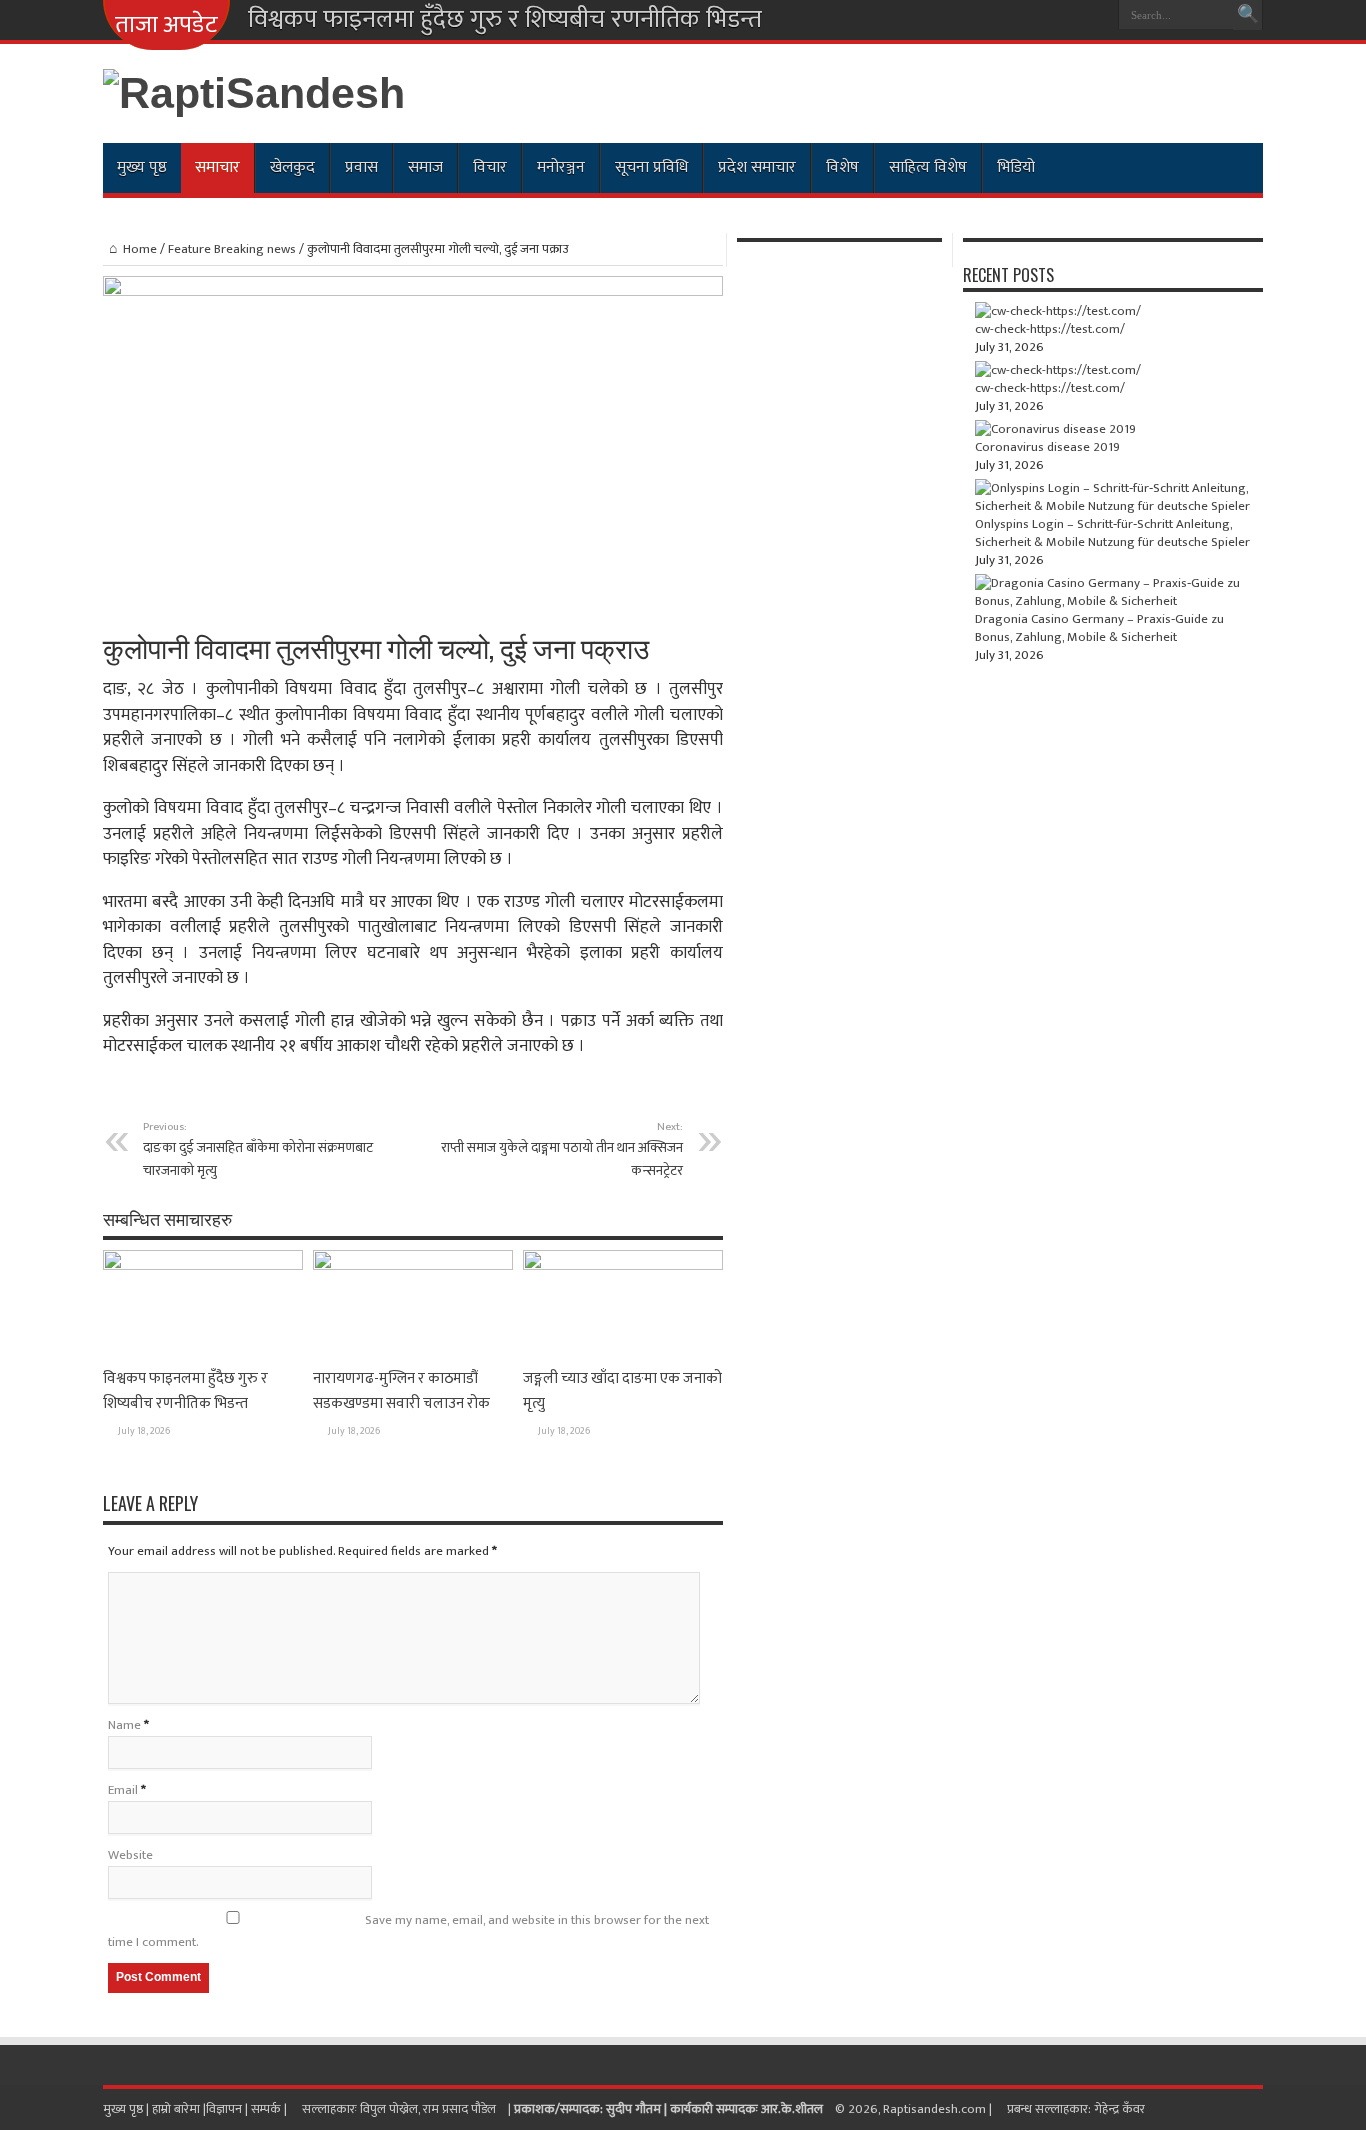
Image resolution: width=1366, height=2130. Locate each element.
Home (140, 249)
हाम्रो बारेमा (177, 2109)
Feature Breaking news (232, 249)
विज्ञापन (224, 2109)
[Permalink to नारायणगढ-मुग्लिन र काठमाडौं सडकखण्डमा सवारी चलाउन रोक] (413, 1266)
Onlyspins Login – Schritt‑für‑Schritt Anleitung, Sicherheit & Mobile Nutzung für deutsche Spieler (1112, 533)
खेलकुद (292, 167)
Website (130, 1855)
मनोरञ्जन (561, 167)
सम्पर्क (267, 2109)
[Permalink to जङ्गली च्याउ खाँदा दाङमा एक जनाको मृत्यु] (623, 1266)
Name (124, 1725)
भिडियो (1016, 167)
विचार (490, 167)
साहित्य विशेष (928, 167)
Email (123, 1790)
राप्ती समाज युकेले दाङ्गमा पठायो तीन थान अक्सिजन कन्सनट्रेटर (562, 1149)
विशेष (842, 167)
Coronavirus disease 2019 (1047, 447)
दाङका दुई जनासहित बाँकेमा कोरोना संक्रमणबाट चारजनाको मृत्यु (258, 1149)
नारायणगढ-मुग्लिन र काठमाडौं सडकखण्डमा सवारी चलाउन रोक (401, 1391)
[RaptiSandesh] (254, 93)
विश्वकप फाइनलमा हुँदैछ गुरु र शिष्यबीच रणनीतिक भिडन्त (505, 20)
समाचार (217, 167)
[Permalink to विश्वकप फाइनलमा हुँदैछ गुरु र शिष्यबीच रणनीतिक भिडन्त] (203, 1266)
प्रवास (361, 167)
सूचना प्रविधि (651, 167)
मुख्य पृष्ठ (142, 167)
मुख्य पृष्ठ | (127, 2109)
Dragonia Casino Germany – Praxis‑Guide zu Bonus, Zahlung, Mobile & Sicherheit (1099, 628)
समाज (425, 167)
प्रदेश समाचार (757, 167)
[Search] (1248, 15)
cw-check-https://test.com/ (1050, 329)
